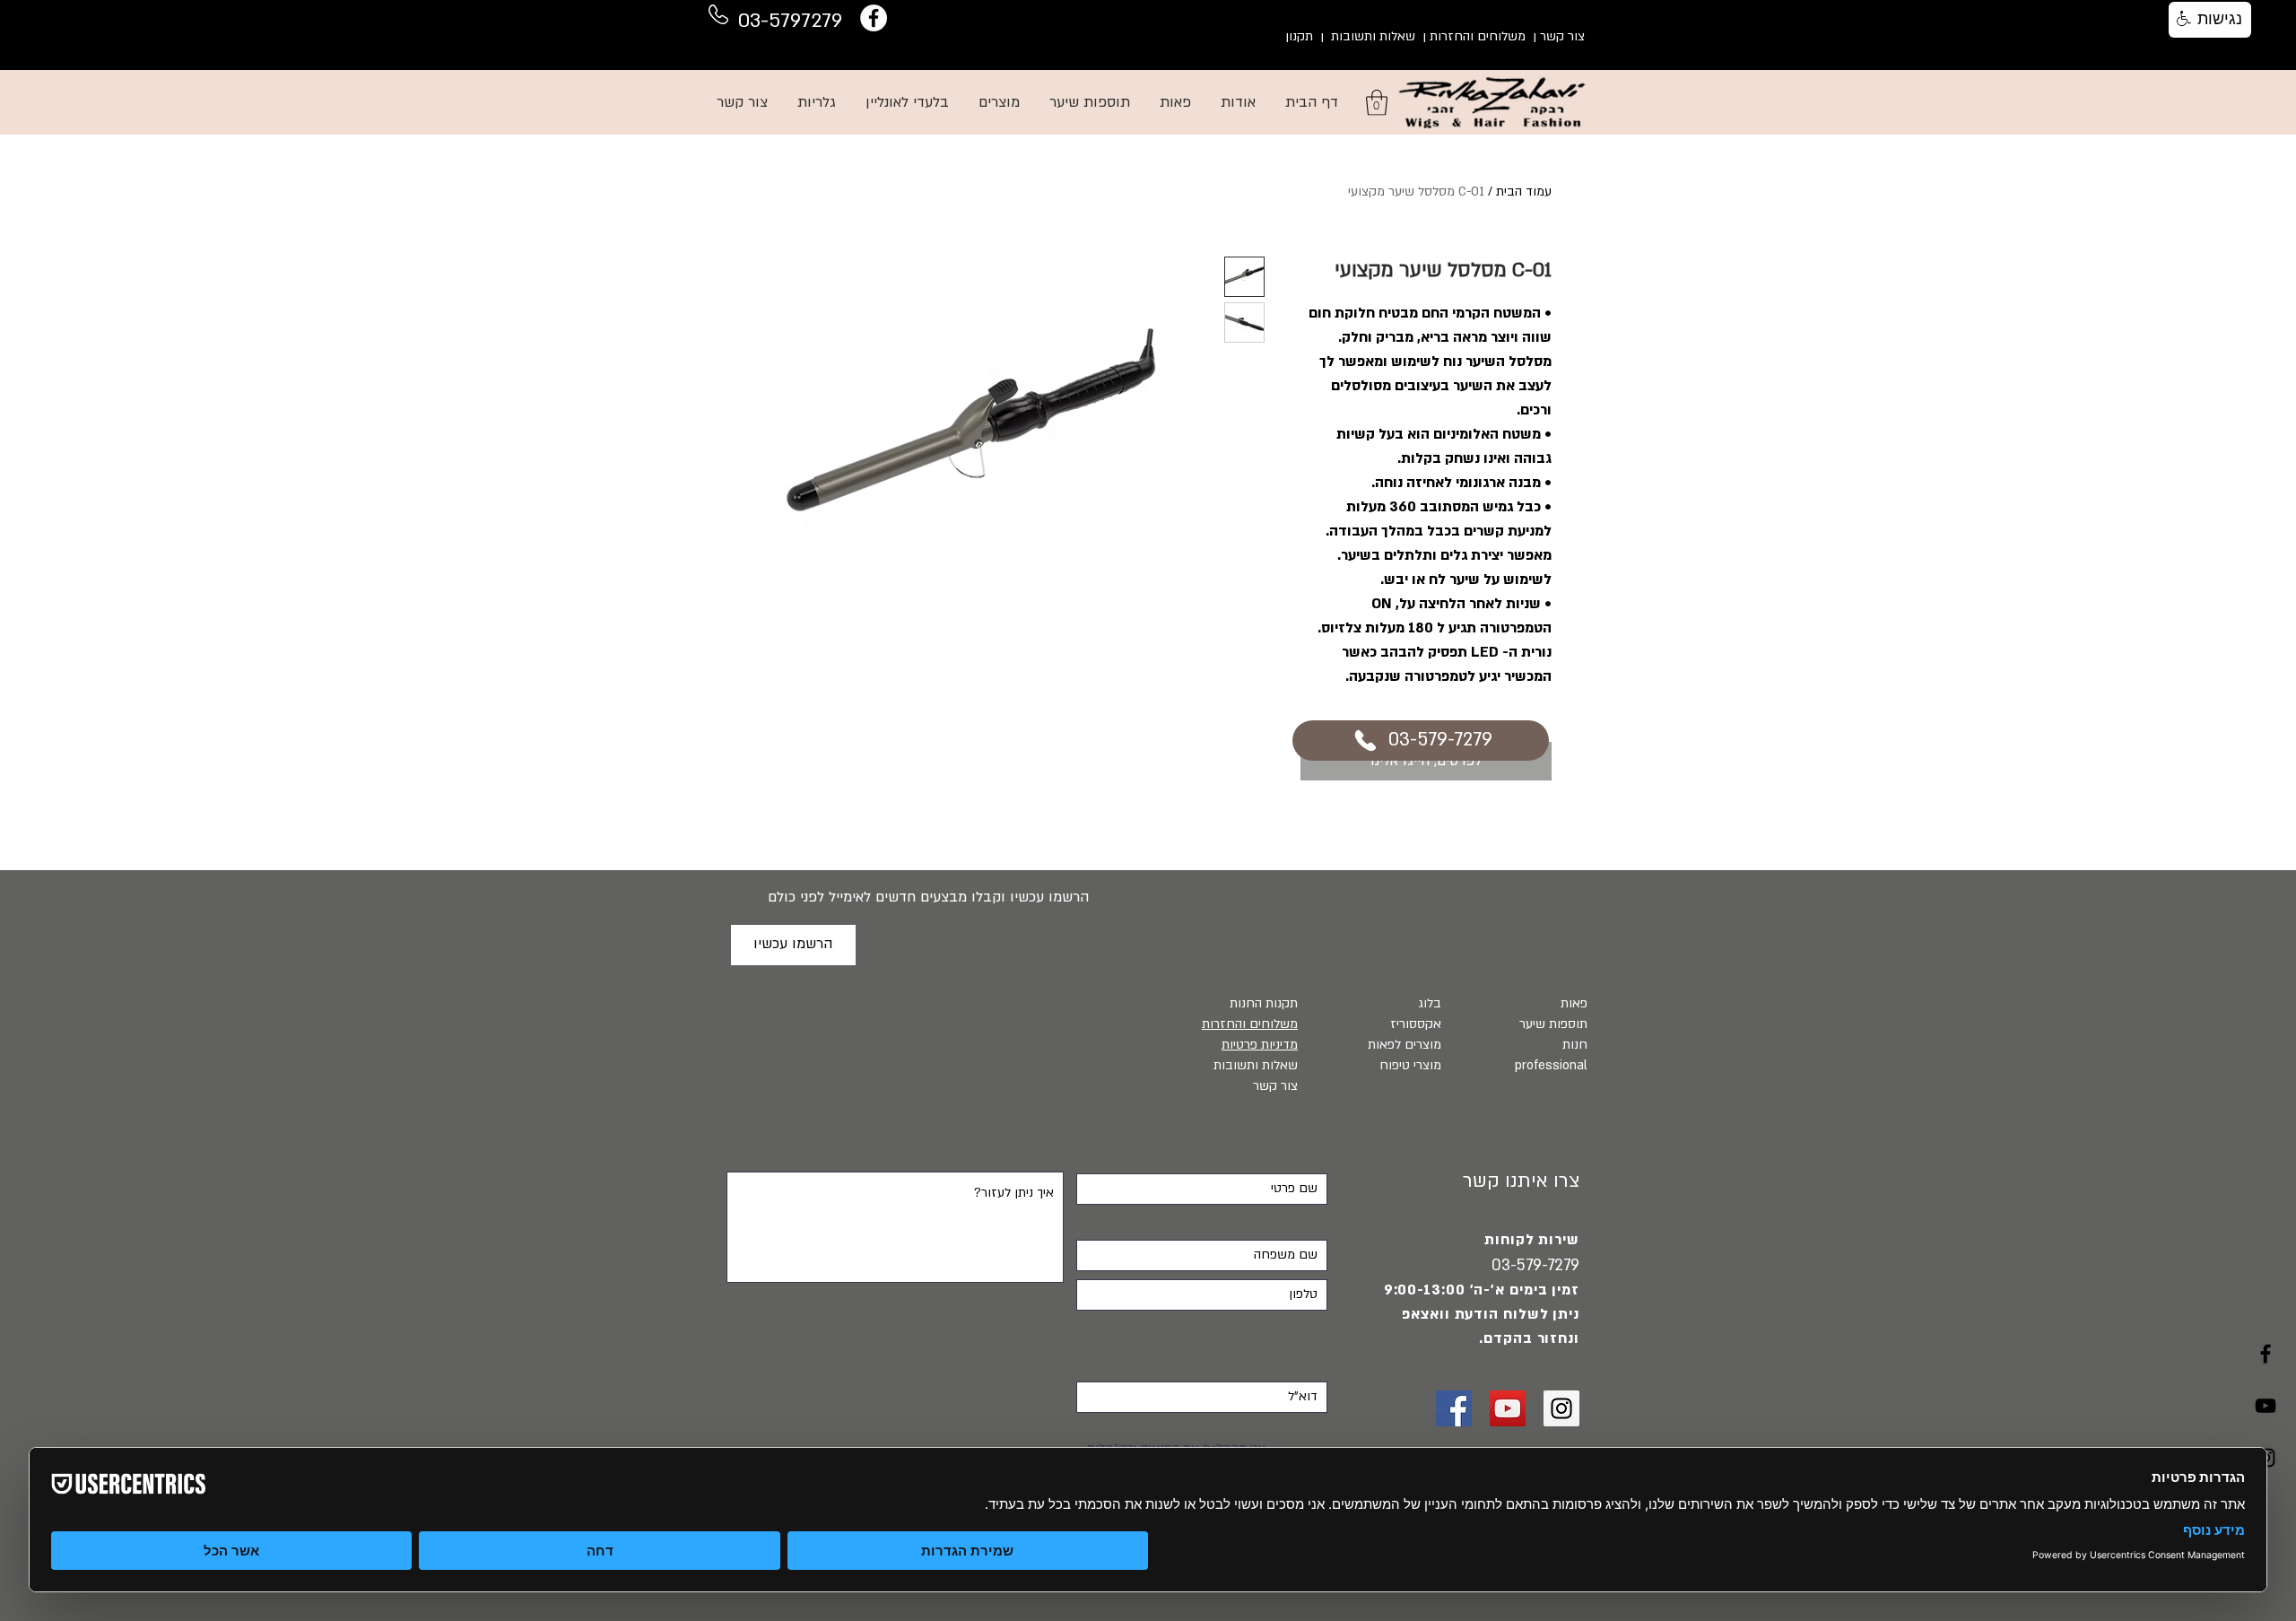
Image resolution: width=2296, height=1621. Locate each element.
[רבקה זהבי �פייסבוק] (2266, 1354)
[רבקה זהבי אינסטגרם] (1561, 1408)
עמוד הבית (1524, 192)
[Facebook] (874, 18)
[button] (1377, 103)
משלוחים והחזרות (1478, 36)
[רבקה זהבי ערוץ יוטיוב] (2266, 1406)
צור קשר (1562, 36)
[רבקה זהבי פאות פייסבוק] (1454, 1408)
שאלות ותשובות (1373, 36)
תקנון (1299, 36)
